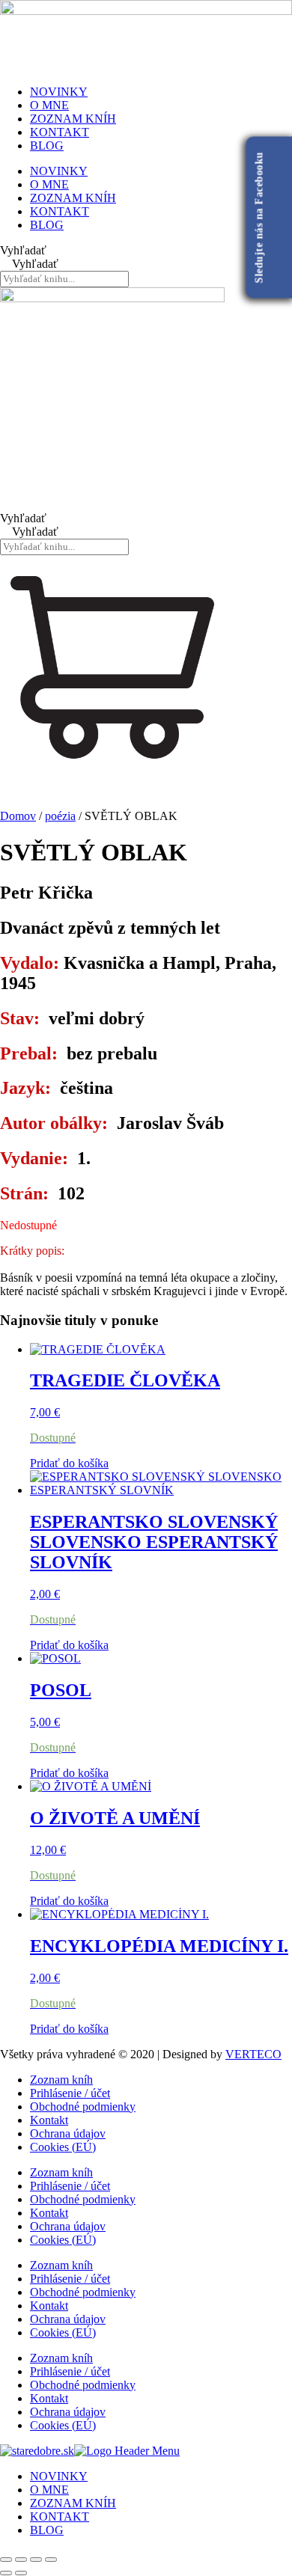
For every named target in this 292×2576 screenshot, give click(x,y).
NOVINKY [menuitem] (59, 2476)
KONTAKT (60, 132)
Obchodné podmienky (83, 2107)
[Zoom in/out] (6, 2560)
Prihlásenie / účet (70, 2093)
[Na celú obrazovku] (21, 2560)
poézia (60, 816)
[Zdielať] (36, 2560)
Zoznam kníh (61, 2080)
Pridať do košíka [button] (69, 1463)
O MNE (49, 105)
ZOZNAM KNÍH (73, 119)
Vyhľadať (23, 250)
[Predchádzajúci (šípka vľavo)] (6, 2573)
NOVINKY (59, 92)
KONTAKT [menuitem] (60, 2517)
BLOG (47, 146)
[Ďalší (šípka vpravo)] (21, 2573)
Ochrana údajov (68, 2133)
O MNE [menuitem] (49, 2490)
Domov (18, 816)
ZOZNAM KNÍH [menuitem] (73, 2503)
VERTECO (253, 2054)
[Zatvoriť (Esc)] (51, 2560)
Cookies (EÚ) (63, 2147)
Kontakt (49, 2120)
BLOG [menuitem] (47, 2530)
